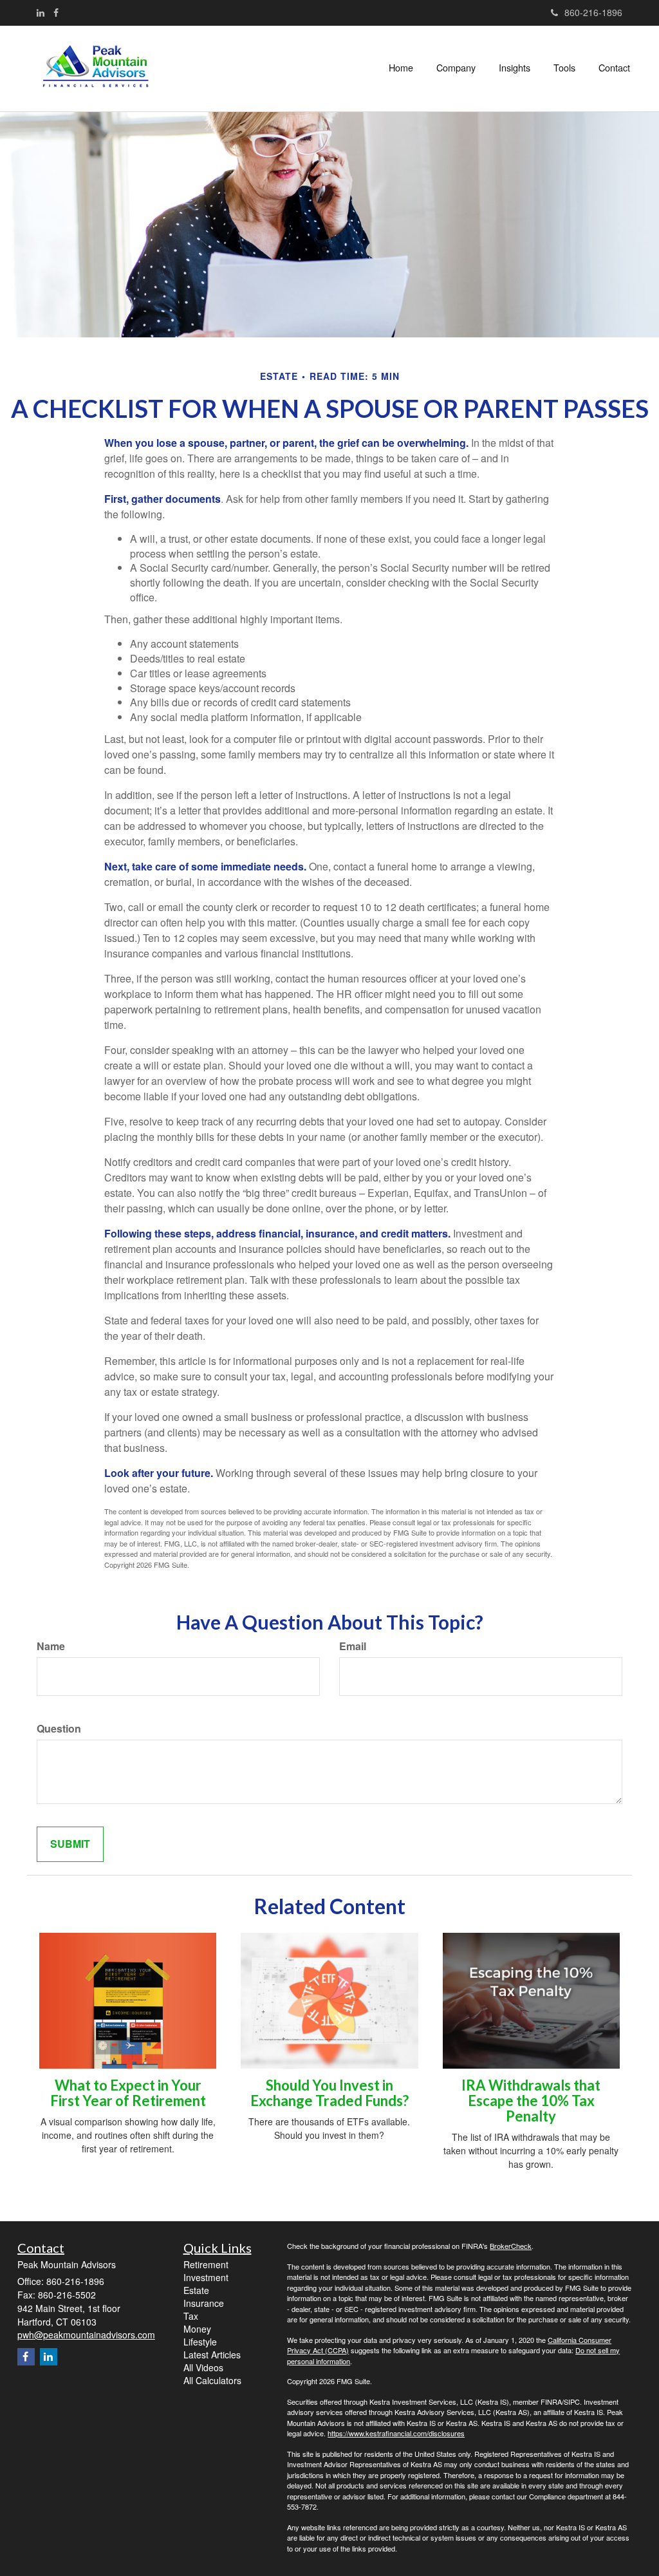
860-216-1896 (593, 12)
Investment (206, 2277)
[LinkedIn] (41, 12)
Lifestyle (200, 2342)
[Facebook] (56, 12)
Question (59, 1729)
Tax (191, 2316)
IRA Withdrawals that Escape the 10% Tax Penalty (531, 2101)
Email (353, 1646)
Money (197, 2329)
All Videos (203, 2367)
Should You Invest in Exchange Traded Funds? (329, 2093)
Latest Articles (212, 2355)
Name (51, 1646)
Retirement (206, 2264)
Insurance (204, 2303)
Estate (196, 2290)
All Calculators (212, 2380)
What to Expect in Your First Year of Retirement (128, 2093)
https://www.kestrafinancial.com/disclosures (396, 2433)
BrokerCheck (511, 2246)
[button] (456, 68)
